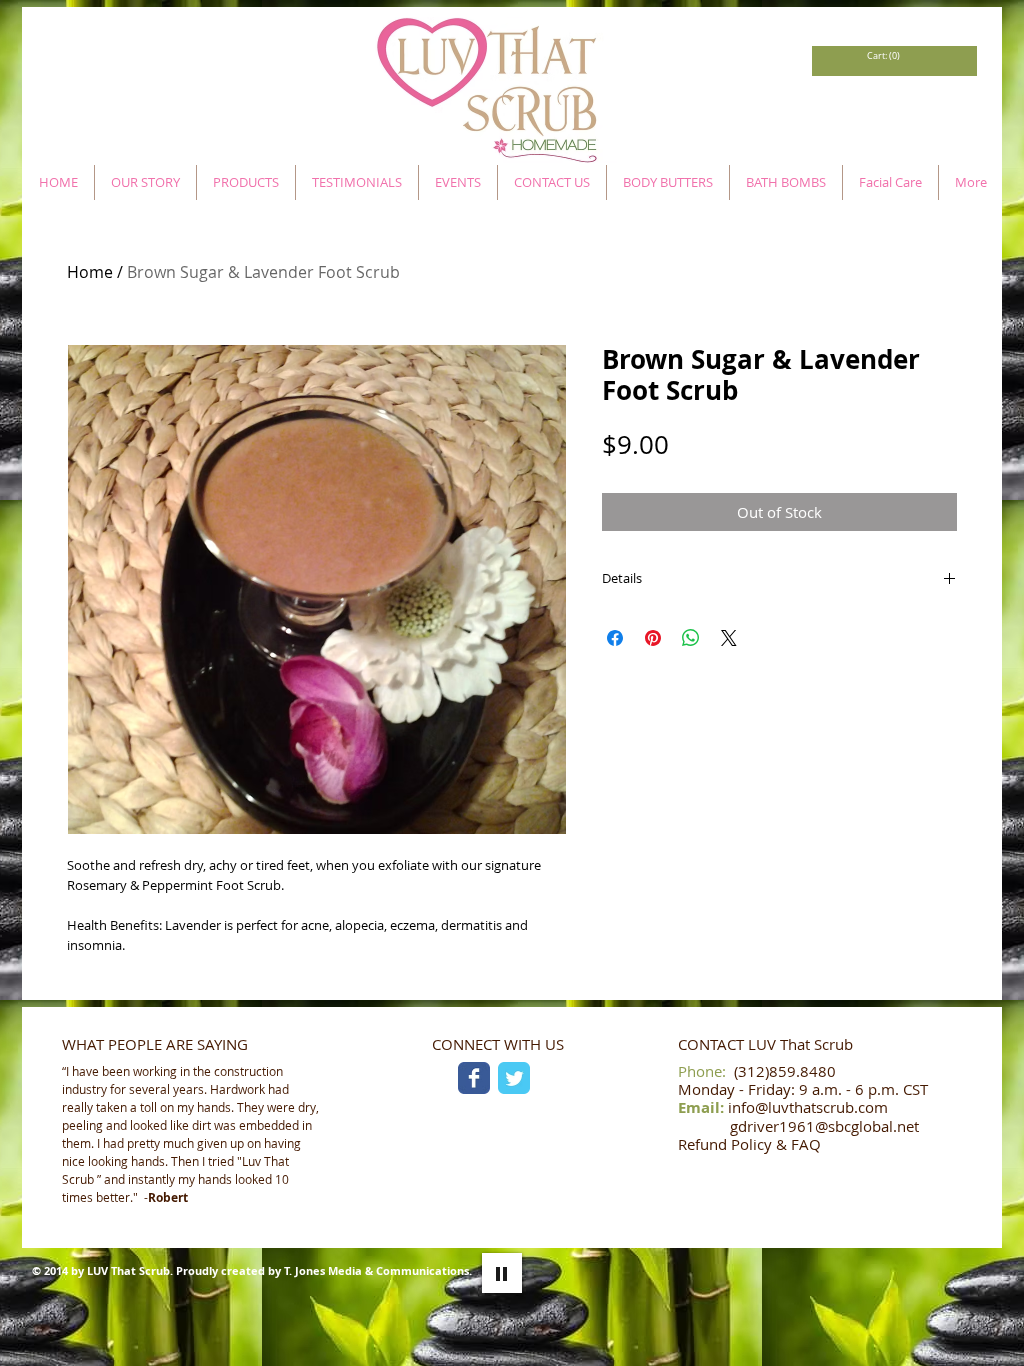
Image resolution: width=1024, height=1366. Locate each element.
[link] (882, 56)
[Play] (502, 1273)
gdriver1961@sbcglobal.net (824, 1126)
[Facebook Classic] (474, 1078)
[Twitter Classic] (514, 1078)
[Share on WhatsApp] (691, 638)
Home (90, 272)
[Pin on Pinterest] (653, 638)
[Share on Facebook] (615, 638)
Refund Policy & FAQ (749, 1144)
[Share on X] (729, 638)
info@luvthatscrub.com (808, 1107)
